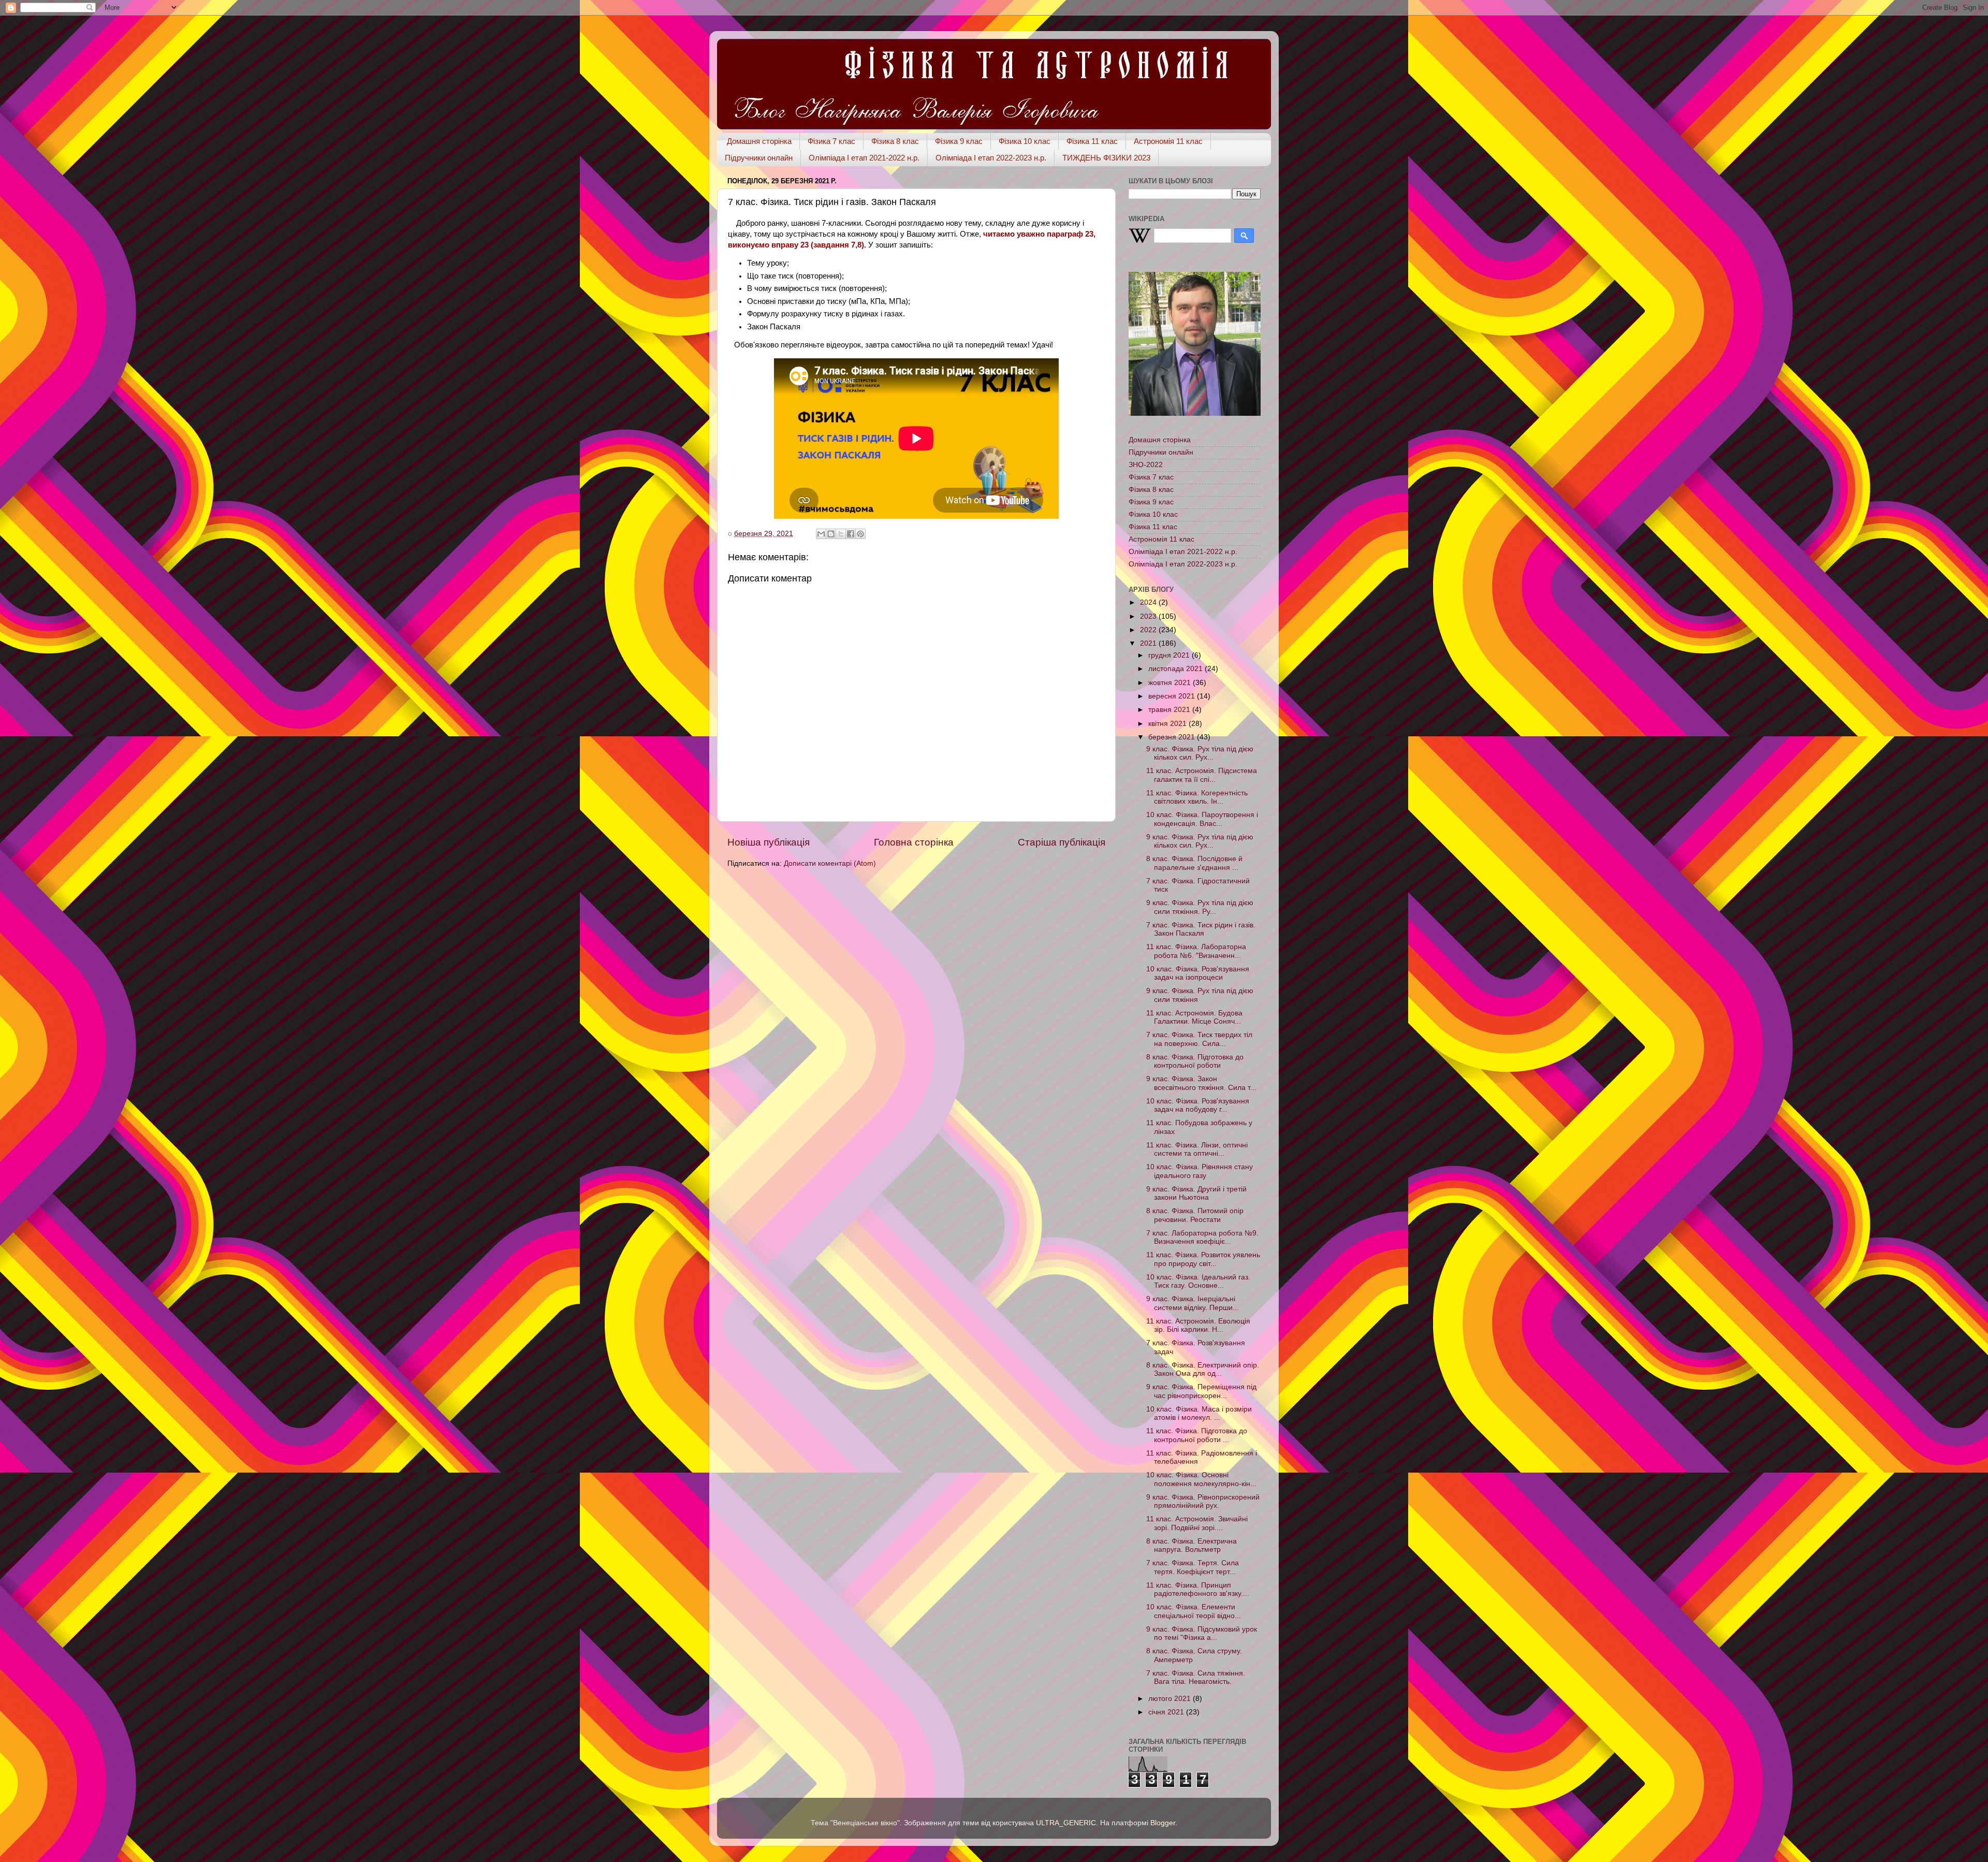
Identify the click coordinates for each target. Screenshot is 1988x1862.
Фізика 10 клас (1025, 141)
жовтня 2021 (1171, 683)
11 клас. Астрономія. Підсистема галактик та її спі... (1202, 775)
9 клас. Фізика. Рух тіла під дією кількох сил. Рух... (1200, 753)
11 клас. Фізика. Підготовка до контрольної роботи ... (1197, 1435)
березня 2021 (1173, 737)
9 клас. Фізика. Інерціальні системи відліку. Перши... (1193, 1303)
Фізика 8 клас (895, 141)
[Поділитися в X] (841, 534)
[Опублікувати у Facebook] (851, 534)
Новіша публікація (769, 842)
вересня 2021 (1173, 696)
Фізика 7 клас (831, 141)
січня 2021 (1167, 1712)
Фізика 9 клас (959, 141)
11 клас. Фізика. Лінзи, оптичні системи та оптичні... (1197, 1149)
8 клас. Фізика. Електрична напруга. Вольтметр (1192, 1545)
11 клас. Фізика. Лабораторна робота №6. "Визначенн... (1196, 951)
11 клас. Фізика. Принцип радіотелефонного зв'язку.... (1198, 1589)
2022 (1149, 630)
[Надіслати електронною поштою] (821, 534)
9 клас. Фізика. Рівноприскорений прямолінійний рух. (1203, 1501)
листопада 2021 (1176, 669)
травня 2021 (1170, 710)
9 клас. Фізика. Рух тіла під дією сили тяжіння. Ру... (1200, 907)
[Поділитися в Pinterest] (860, 534)
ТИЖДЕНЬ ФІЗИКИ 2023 (1106, 158)
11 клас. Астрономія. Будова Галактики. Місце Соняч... (1194, 1017)
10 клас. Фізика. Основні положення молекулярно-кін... (1201, 1479)
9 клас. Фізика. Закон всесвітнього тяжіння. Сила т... (1201, 1083)
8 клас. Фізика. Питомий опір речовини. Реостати (1195, 1215)
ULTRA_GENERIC (1066, 1823)
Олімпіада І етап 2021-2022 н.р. (864, 158)
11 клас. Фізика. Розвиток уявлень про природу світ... (1203, 1259)
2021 (1149, 643)
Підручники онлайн (759, 158)
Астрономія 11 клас (1168, 141)
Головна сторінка (914, 842)
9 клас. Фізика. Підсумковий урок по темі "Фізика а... (1202, 1633)
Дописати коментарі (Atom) (830, 863)
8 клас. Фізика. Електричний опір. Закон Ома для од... (1203, 1369)
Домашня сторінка (759, 141)
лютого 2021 (1171, 1699)
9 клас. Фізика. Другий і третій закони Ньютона (1196, 1193)
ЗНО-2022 (1146, 465)
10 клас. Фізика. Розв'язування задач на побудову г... (1198, 1105)
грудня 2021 (1170, 655)
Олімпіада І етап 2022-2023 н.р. (991, 158)
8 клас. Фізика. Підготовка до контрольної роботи (1195, 1061)
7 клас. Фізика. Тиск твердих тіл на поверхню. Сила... (1199, 1039)
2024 (1149, 602)
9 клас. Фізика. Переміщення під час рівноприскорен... (1201, 1391)
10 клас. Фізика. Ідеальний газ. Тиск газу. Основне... (1198, 1281)
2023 (1149, 616)
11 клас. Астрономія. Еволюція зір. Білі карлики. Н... (1198, 1325)
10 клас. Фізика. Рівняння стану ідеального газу (1200, 1171)
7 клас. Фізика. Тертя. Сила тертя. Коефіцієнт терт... (1193, 1567)
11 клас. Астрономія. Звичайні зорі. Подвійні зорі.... (1197, 1523)
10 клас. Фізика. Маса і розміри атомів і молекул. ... (1199, 1413)
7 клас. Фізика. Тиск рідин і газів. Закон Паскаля (1201, 929)
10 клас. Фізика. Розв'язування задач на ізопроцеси (1198, 973)
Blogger (1163, 1823)
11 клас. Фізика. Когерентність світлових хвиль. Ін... (1197, 797)
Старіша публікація (1062, 842)
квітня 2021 (1168, 724)
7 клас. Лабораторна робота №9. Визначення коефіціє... (1202, 1237)
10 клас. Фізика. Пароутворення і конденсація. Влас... (1202, 819)
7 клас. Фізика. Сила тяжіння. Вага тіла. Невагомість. (1196, 1677)
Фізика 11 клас (1092, 141)
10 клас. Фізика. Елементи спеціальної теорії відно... (1194, 1611)
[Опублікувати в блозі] (831, 534)
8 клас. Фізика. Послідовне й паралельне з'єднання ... (1194, 863)
